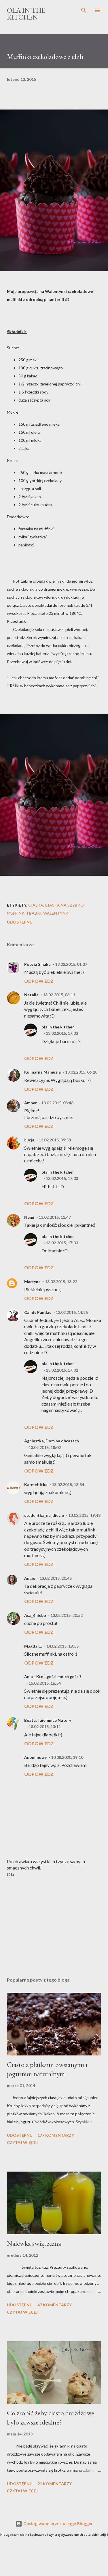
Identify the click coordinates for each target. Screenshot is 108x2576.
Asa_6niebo (35, 1615)
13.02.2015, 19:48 (84, 1515)
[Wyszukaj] (84, 10)
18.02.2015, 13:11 (45, 1726)
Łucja (29, 1140)
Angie (30, 1578)
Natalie (31, 995)
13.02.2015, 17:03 (62, 1033)
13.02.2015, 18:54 (68, 1484)
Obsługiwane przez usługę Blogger (57, 2524)
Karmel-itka (36, 1484)
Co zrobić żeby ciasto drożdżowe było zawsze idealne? (51, 2417)
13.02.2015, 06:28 (81, 1072)
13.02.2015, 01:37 (71, 964)
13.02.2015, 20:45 (56, 1578)
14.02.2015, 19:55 (62, 1646)
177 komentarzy (56, 2135)
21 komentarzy (55, 2484)
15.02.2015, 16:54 (45, 1683)
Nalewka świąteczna (34, 2243)
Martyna (32, 1282)
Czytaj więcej (22, 2142)
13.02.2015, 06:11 (59, 995)
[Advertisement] (54, 1923)
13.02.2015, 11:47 (55, 1217)
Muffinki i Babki (24, 913)
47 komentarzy (55, 2305)
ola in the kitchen (58, 1027)
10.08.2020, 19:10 (67, 1757)
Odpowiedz (39, 981)
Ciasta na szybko (64, 905)
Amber (31, 1103)
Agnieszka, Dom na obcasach (52, 1441)
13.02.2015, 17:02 (62, 1370)
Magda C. (33, 1646)
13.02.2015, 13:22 (61, 1282)
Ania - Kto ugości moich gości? (53, 1676)
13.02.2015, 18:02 (45, 1447)
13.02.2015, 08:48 (57, 1103)
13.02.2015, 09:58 (55, 1140)
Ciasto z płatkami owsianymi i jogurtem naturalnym (47, 2069)
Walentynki (56, 913)
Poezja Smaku (37, 964)
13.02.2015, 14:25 (72, 1312)
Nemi (29, 1217)
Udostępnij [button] (20, 922)
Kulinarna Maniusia (42, 1072)
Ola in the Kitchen (26, 14)
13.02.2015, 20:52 (67, 1615)
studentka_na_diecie (44, 1515)
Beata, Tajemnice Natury (48, 1720)
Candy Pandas (38, 1312)
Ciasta (36, 905)
